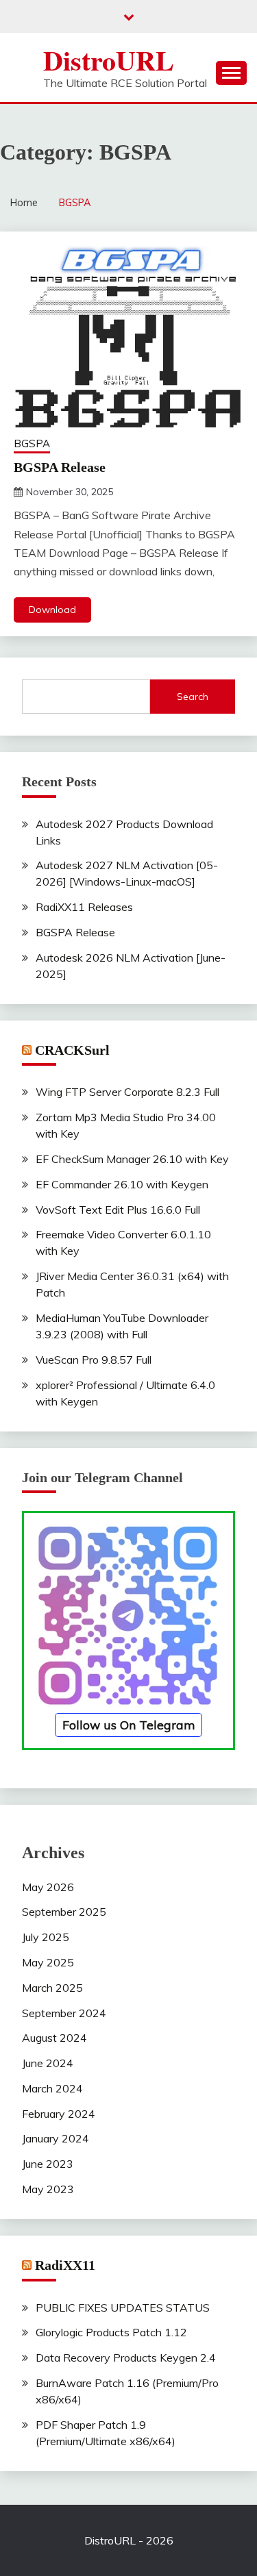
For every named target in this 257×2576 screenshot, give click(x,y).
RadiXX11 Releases (84, 907)
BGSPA (32, 443)
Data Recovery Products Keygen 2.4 (126, 2358)
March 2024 (52, 2088)
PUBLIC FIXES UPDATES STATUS (123, 2308)
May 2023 (48, 2189)
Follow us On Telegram (128, 1725)
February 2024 (59, 2114)
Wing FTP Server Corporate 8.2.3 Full (127, 1092)
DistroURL (109, 60)
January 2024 (56, 2138)
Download (52, 610)
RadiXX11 (65, 2265)
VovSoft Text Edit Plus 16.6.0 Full (118, 1210)
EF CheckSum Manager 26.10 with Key (132, 1159)
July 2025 (46, 1937)
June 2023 (48, 2164)
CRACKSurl (72, 1050)
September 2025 (64, 1912)
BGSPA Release (60, 467)
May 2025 (48, 1962)
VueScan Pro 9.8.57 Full (94, 1360)
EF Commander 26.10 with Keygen (122, 1184)
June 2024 (48, 2063)
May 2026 (48, 1887)
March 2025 (52, 1988)
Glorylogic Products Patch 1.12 (111, 2332)
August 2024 (54, 2038)
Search (193, 697)
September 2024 (64, 2013)
